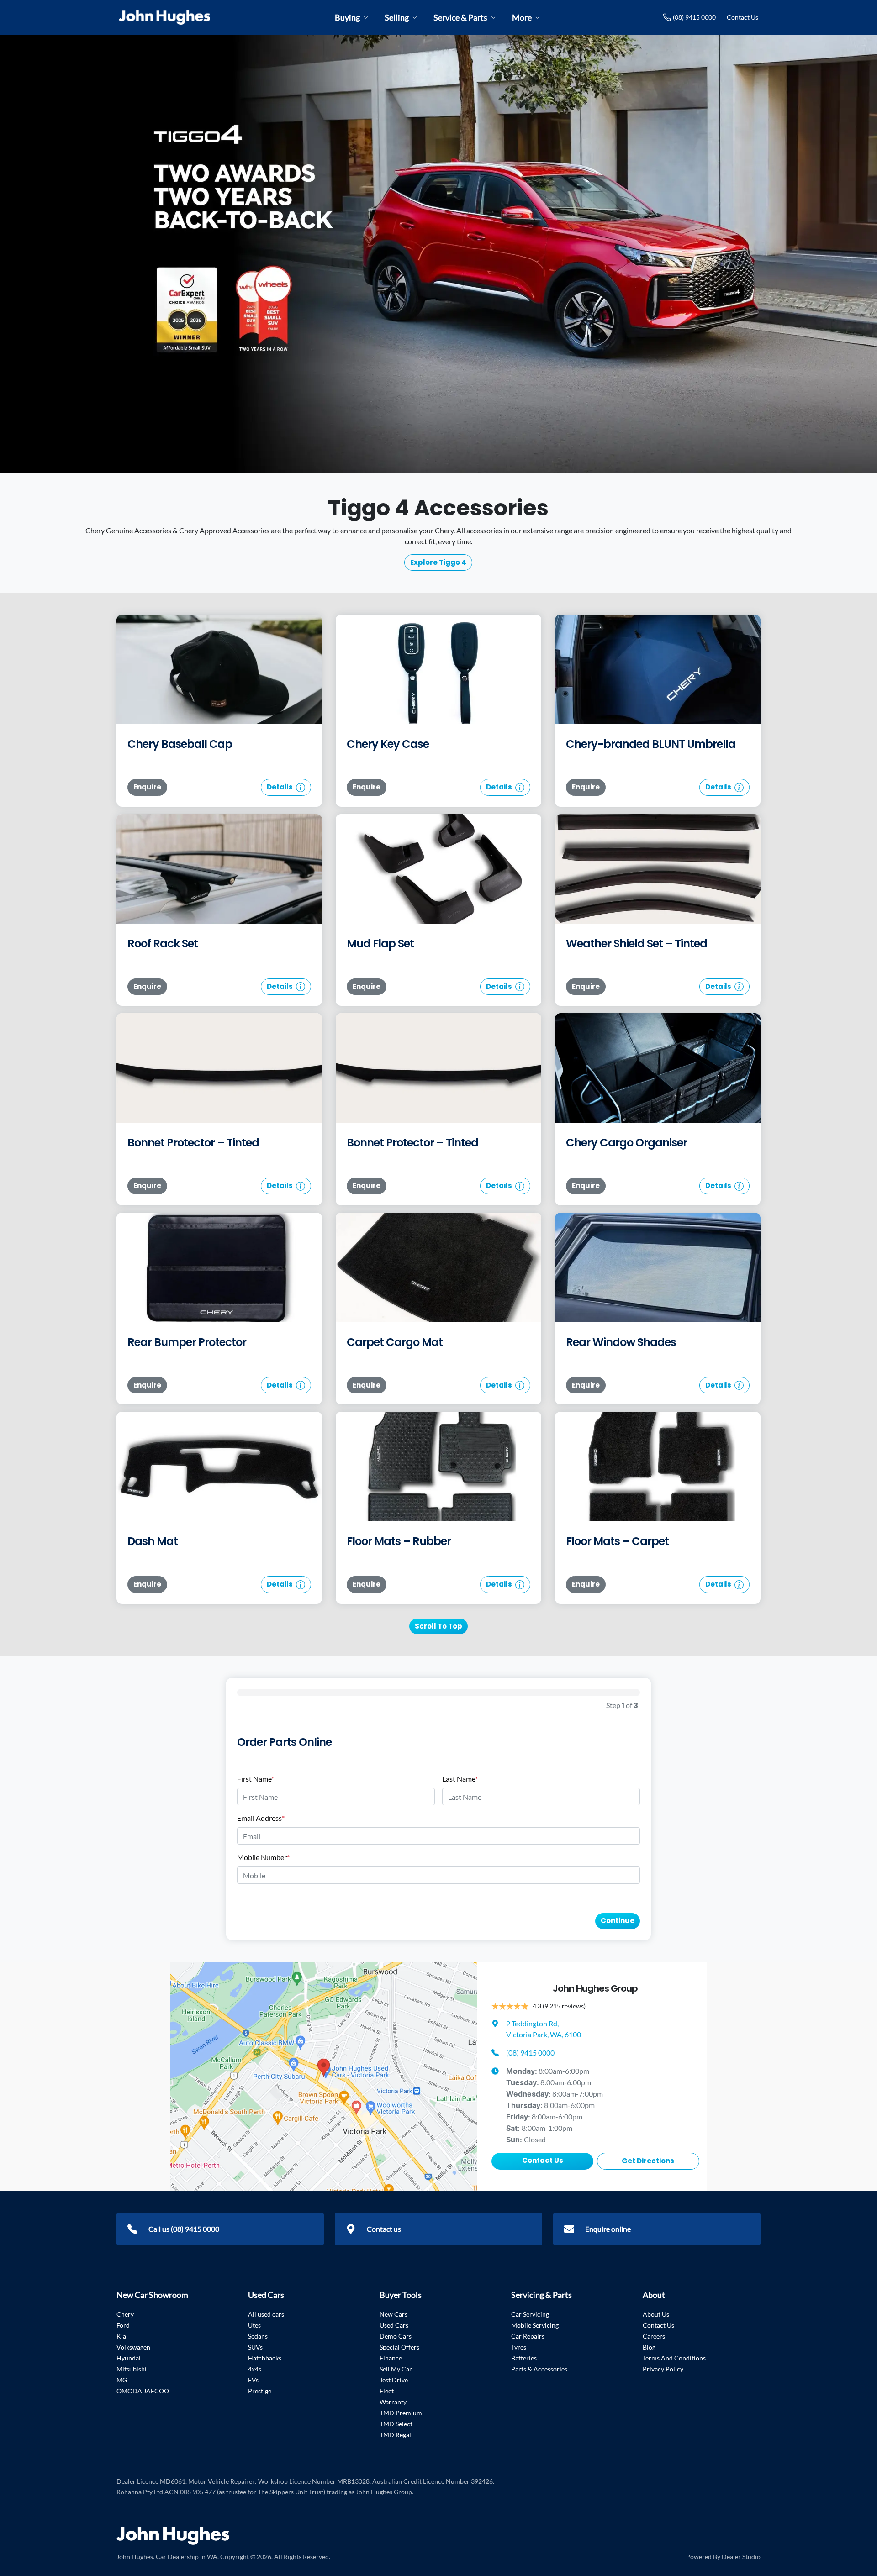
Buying (347, 17)
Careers (654, 2336)
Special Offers (399, 2347)
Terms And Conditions (674, 2358)
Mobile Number (263, 1857)
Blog (649, 2347)
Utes (254, 2325)
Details (280, 787)
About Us (656, 2314)
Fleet (387, 2391)
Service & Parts (460, 17)
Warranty (393, 2402)
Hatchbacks (265, 2358)
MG (122, 2380)
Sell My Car (396, 2369)
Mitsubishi (132, 2369)
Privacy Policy (663, 2369)
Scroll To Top (438, 1626)
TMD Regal (395, 2435)
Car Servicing (530, 2314)
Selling (397, 17)
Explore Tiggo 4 (438, 562)
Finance (391, 2358)
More (522, 17)
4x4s (255, 2369)
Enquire (147, 787)
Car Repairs (528, 2336)
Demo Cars (396, 2336)
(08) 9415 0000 (694, 17)
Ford (123, 2325)
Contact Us (742, 17)
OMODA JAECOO (143, 2391)
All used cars (266, 2314)
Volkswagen (133, 2347)
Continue (618, 1921)
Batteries (524, 2358)
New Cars (394, 2314)
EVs (253, 2380)
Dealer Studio (741, 2557)
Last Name (460, 1779)
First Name (256, 1779)
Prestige (260, 2391)
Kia (121, 2336)
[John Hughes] (164, 17)
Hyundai (129, 2358)
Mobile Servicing (535, 2325)
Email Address (261, 1818)
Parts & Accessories (539, 2369)
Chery (125, 2314)
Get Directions (648, 2161)
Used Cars (394, 2325)
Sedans (258, 2336)
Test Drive (394, 2380)
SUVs (255, 2347)
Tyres (519, 2347)
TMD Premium (401, 2413)
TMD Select (396, 2424)
